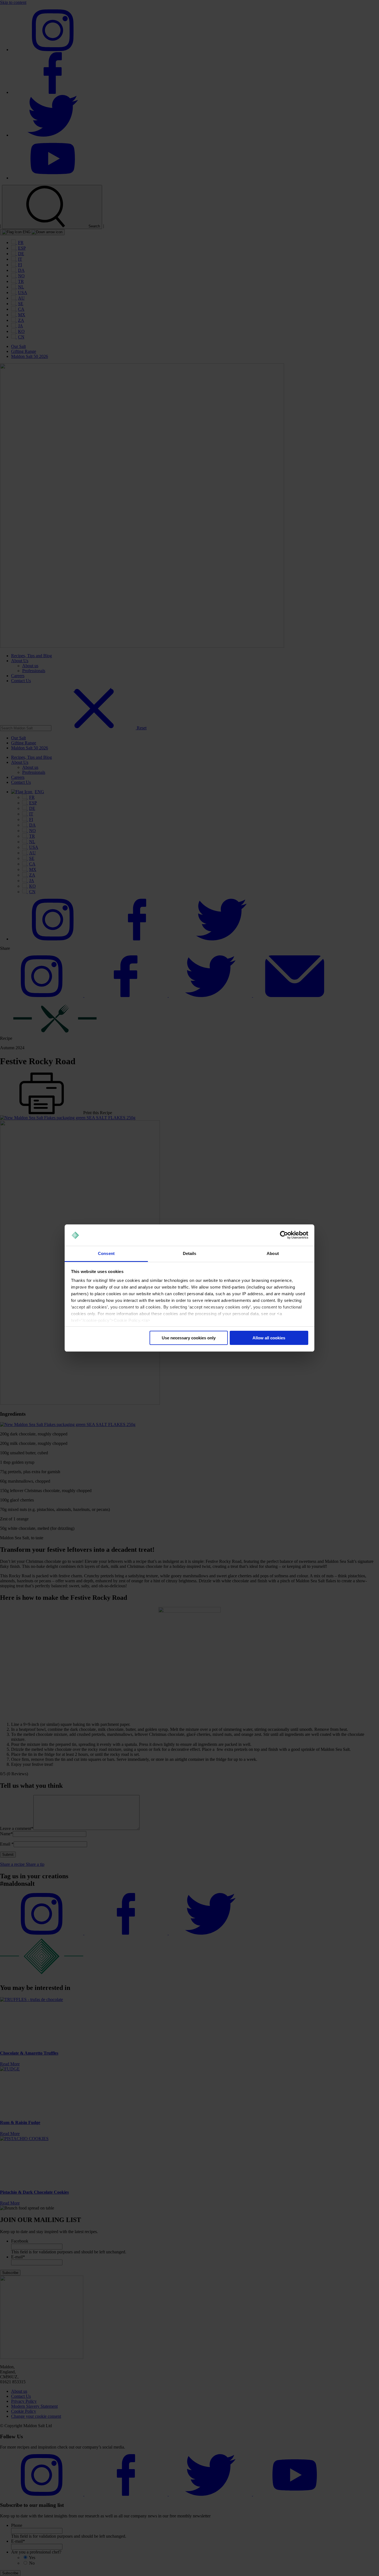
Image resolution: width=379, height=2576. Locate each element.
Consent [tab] (106, 1253)
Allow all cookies (269, 1338)
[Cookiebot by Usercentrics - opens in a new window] (284, 1235)
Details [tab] (190, 1253)
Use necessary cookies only (189, 1338)
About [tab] (273, 1253)
